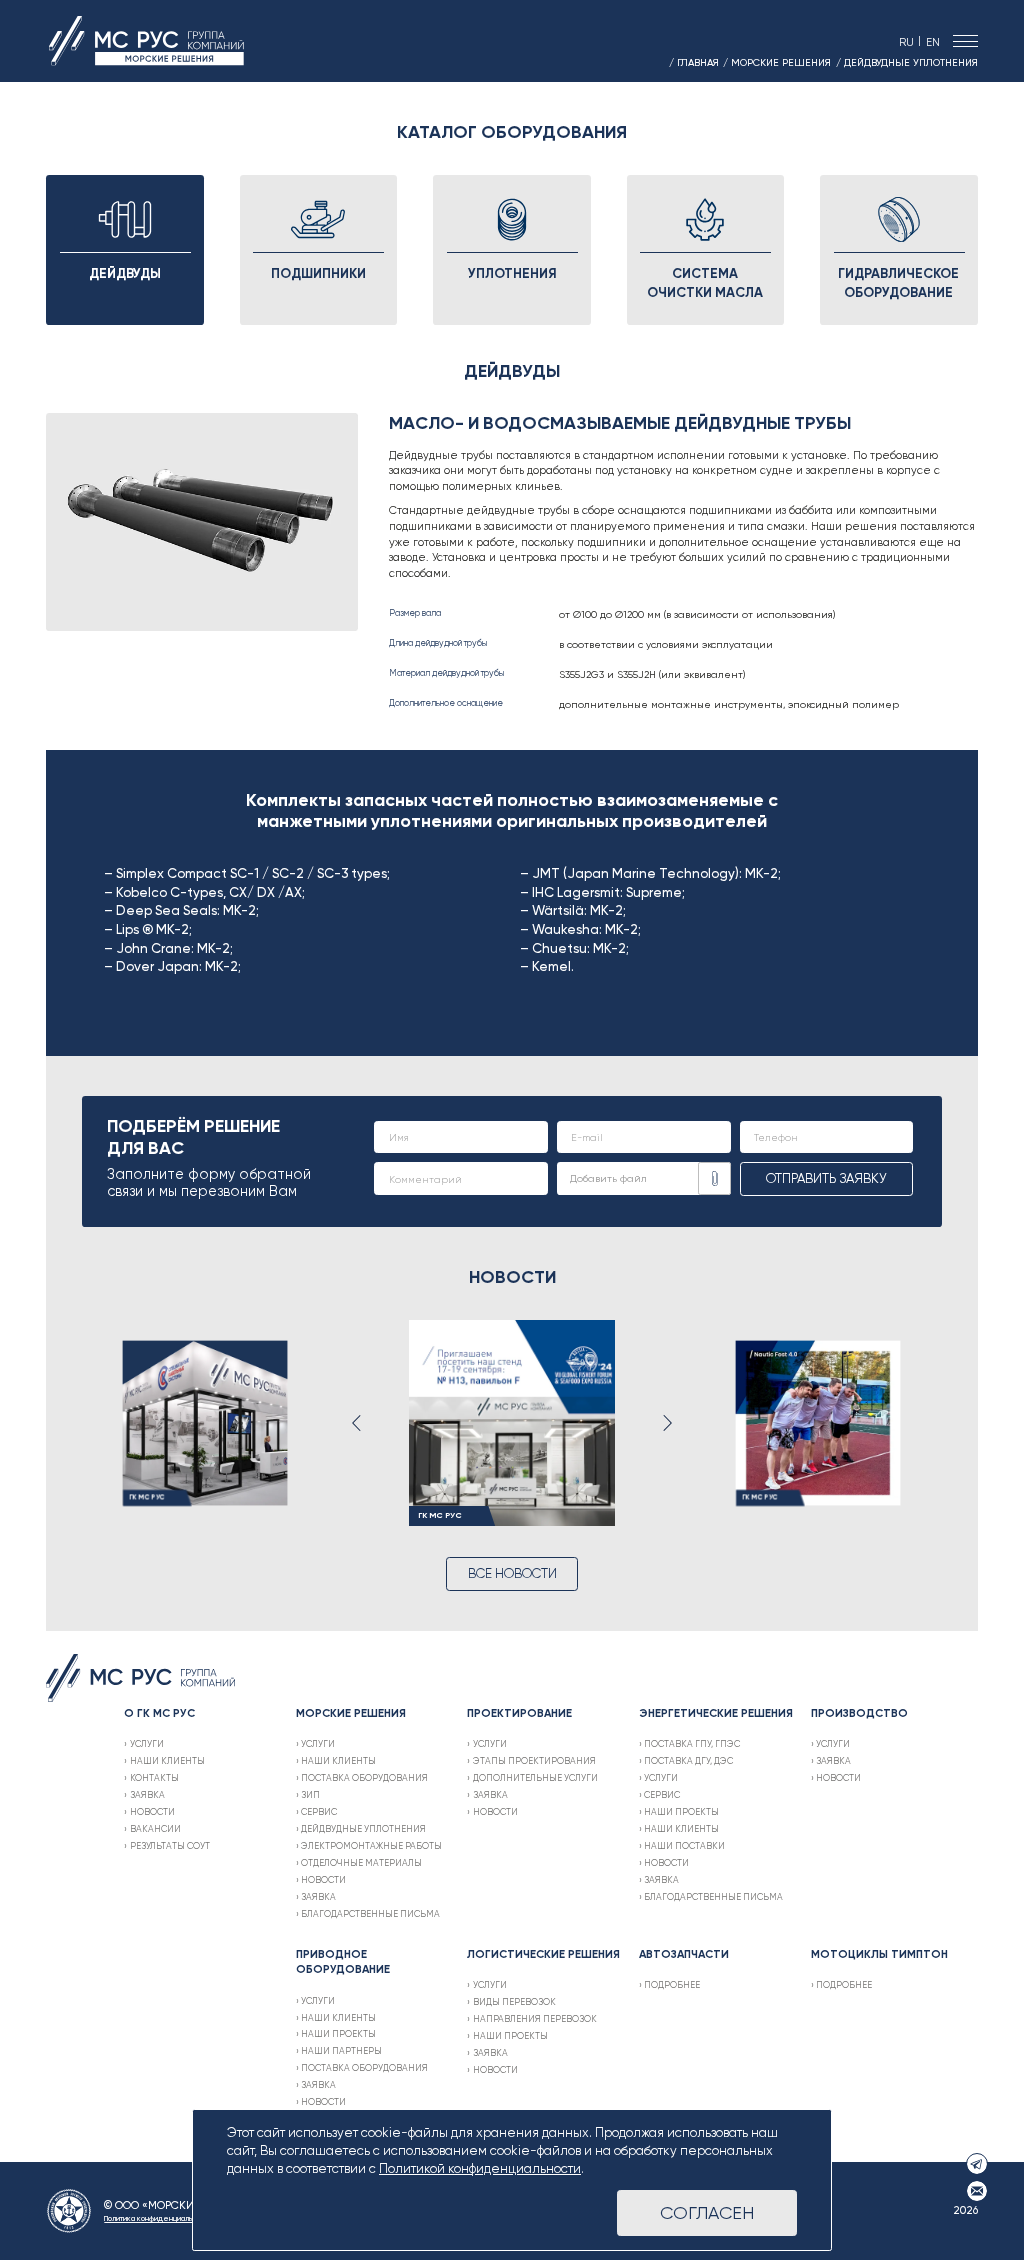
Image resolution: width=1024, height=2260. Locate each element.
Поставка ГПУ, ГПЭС (692, 1743)
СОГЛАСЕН (707, 2212)
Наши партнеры (341, 2050)
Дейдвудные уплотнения (363, 1828)
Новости (152, 1811)
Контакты (154, 1777)
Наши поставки (684, 1845)
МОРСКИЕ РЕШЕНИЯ (351, 1713)
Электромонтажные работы (371, 1845)
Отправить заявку (826, 1178)
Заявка (147, 1794)
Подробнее (672, 1984)
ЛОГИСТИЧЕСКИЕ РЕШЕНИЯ (543, 1954)
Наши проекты (681, 1811)
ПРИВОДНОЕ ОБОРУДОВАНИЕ (343, 1962)
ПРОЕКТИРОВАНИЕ (519, 1713)
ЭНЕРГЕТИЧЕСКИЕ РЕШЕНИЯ (716, 1713)
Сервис (319, 1811)
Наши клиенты (167, 1760)
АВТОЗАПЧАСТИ (684, 1954)
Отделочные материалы (361, 1862)
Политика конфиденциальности (158, 2218)
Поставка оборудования (364, 1777)
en (933, 42)
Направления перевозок (534, 2018)
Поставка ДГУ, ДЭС (688, 1760)
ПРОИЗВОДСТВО (859, 1713)
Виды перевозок (514, 2001)
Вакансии (155, 1828)
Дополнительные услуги (535, 1777)
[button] (357, 1422)
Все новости (512, 1573)
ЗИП (310, 1794)
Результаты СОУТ (169, 1845)
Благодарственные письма (370, 1913)
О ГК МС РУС (159, 1713)
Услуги (146, 1743)
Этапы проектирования (534, 1760)
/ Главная (694, 62)
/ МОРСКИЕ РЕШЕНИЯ (777, 62)
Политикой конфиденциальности (480, 2168)
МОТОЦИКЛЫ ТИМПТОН (879, 1954)
